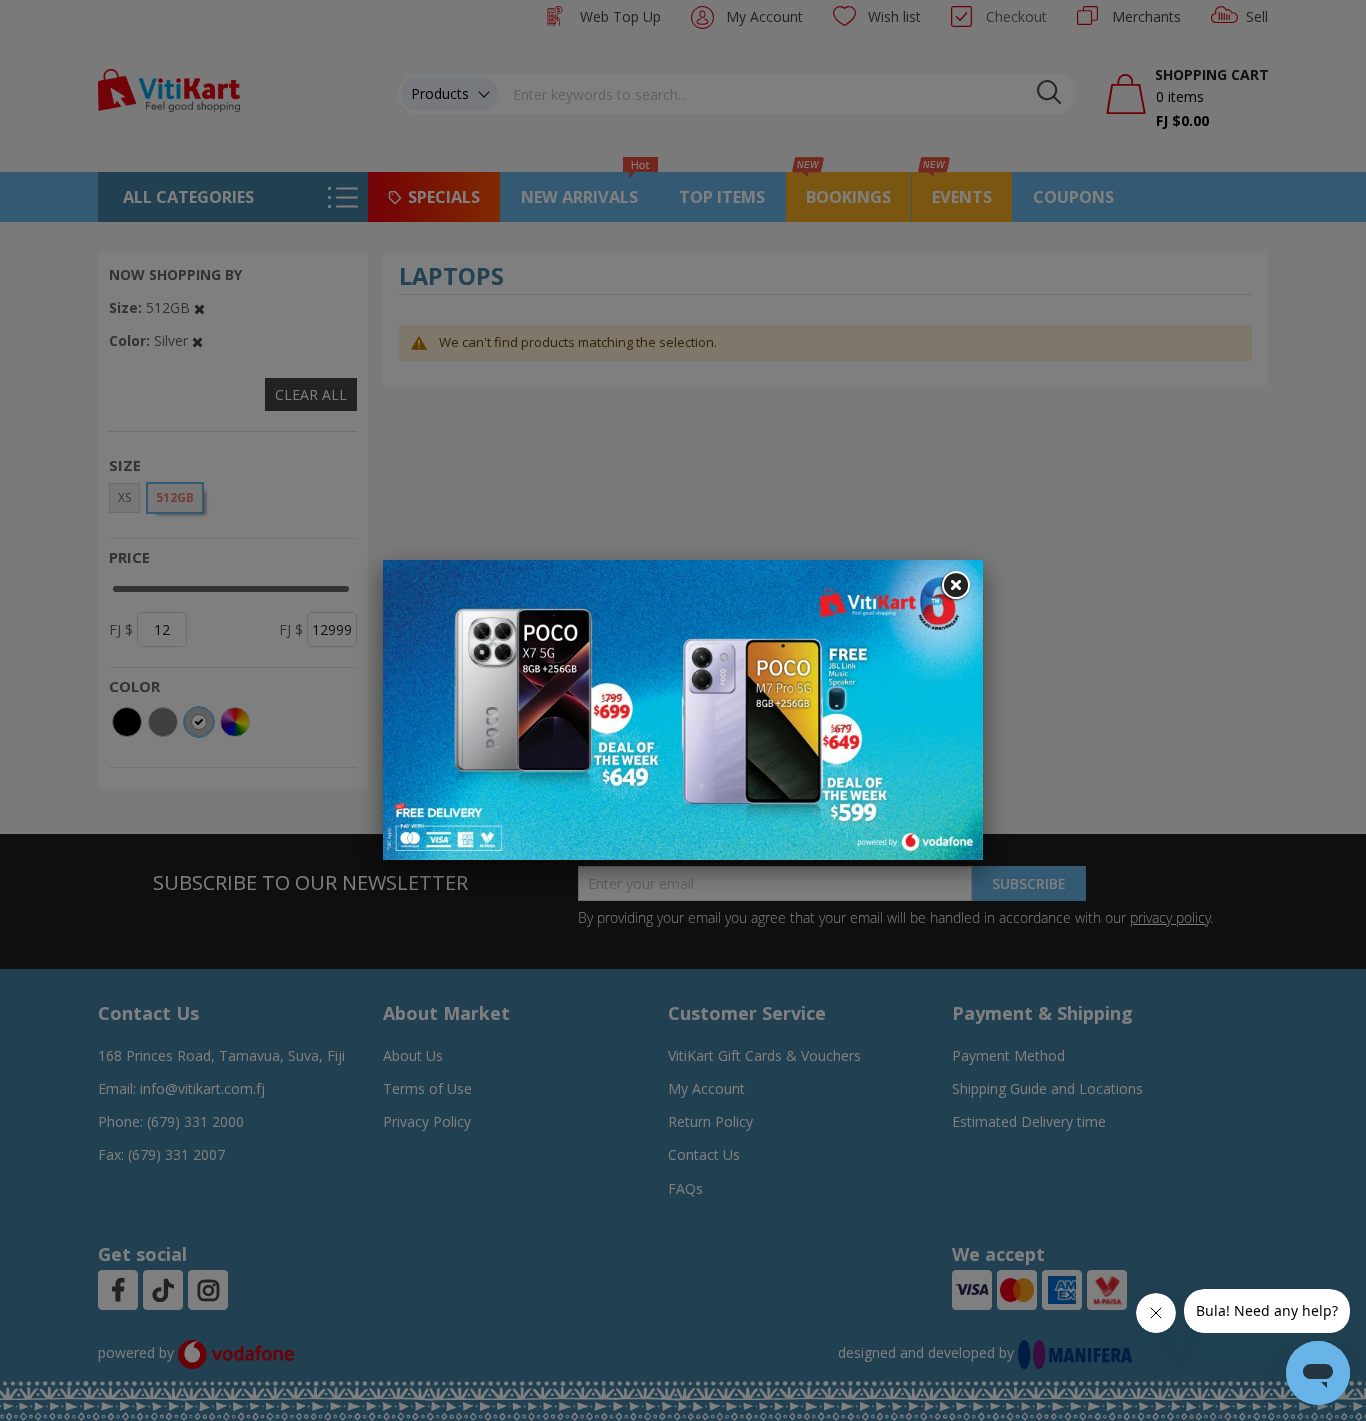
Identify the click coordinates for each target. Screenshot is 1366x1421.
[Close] (955, 586)
